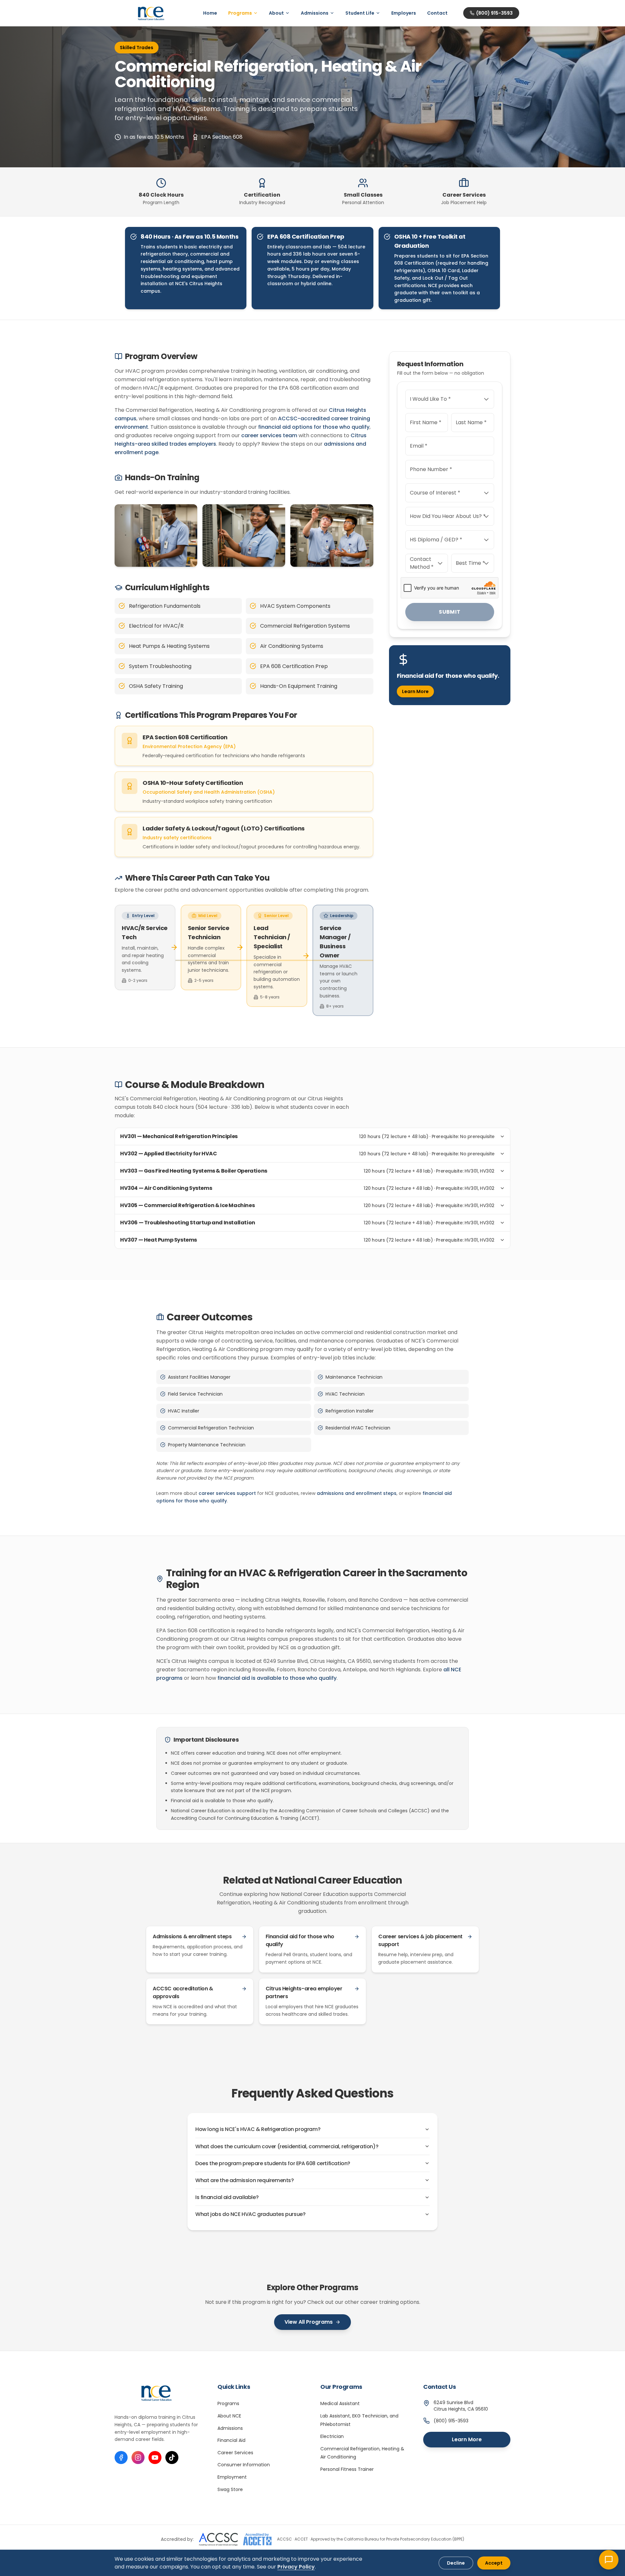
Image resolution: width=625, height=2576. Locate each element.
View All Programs (309, 2322)
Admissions (315, 13)
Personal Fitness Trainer (347, 2469)
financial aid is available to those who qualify (277, 1678)
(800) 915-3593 (494, 13)
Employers (404, 13)
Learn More (415, 691)
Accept (494, 2563)
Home (210, 13)
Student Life (360, 13)
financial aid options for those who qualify (314, 427)
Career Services (235, 2453)
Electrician (332, 2436)
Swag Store (230, 2489)
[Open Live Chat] (609, 2560)
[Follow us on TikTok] (172, 2458)
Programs (240, 13)
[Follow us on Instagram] (138, 2458)
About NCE (229, 2416)
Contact (437, 13)
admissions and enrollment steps (357, 1493)
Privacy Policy (296, 2567)
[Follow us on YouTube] (155, 2458)
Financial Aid (231, 2440)
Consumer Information (244, 2465)
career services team (269, 435)
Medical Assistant (340, 2403)
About (276, 13)
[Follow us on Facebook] (121, 2458)
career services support (227, 1493)
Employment (232, 2477)
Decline (456, 2563)
